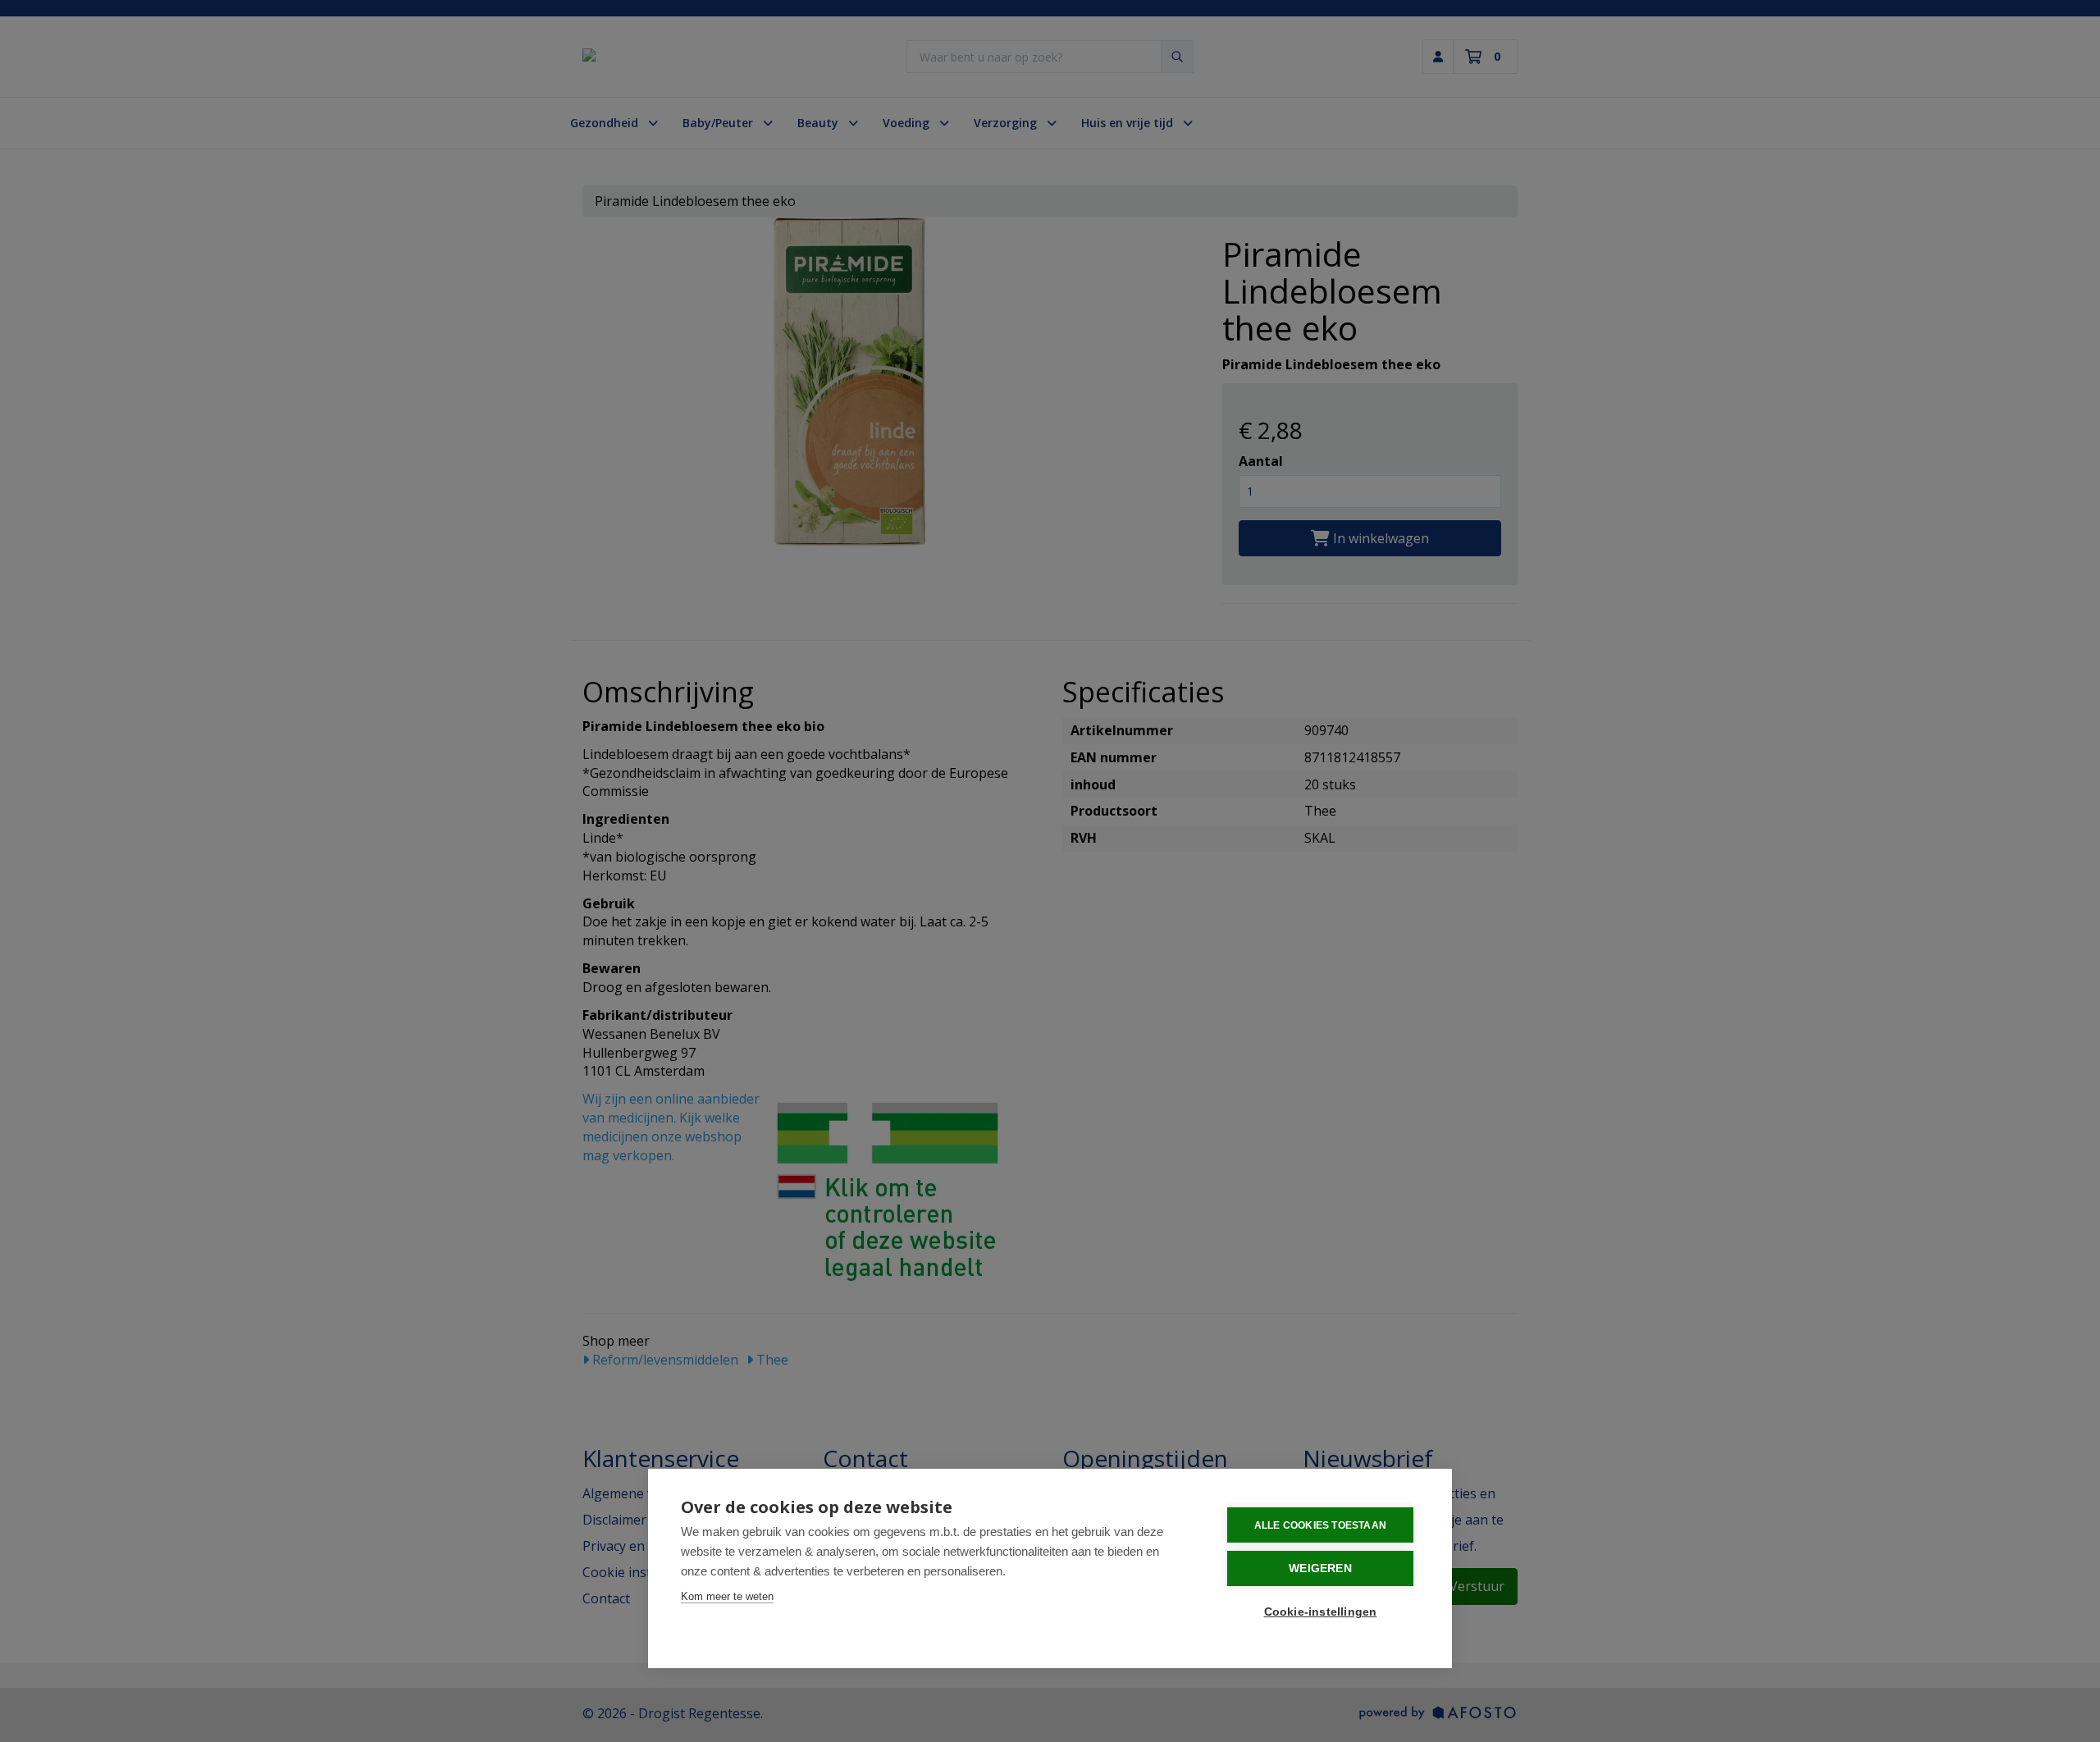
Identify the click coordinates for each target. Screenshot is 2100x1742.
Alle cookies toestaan (1320, 1525)
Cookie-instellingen (1321, 1612)
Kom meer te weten (727, 1596)
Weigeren (1320, 1568)
